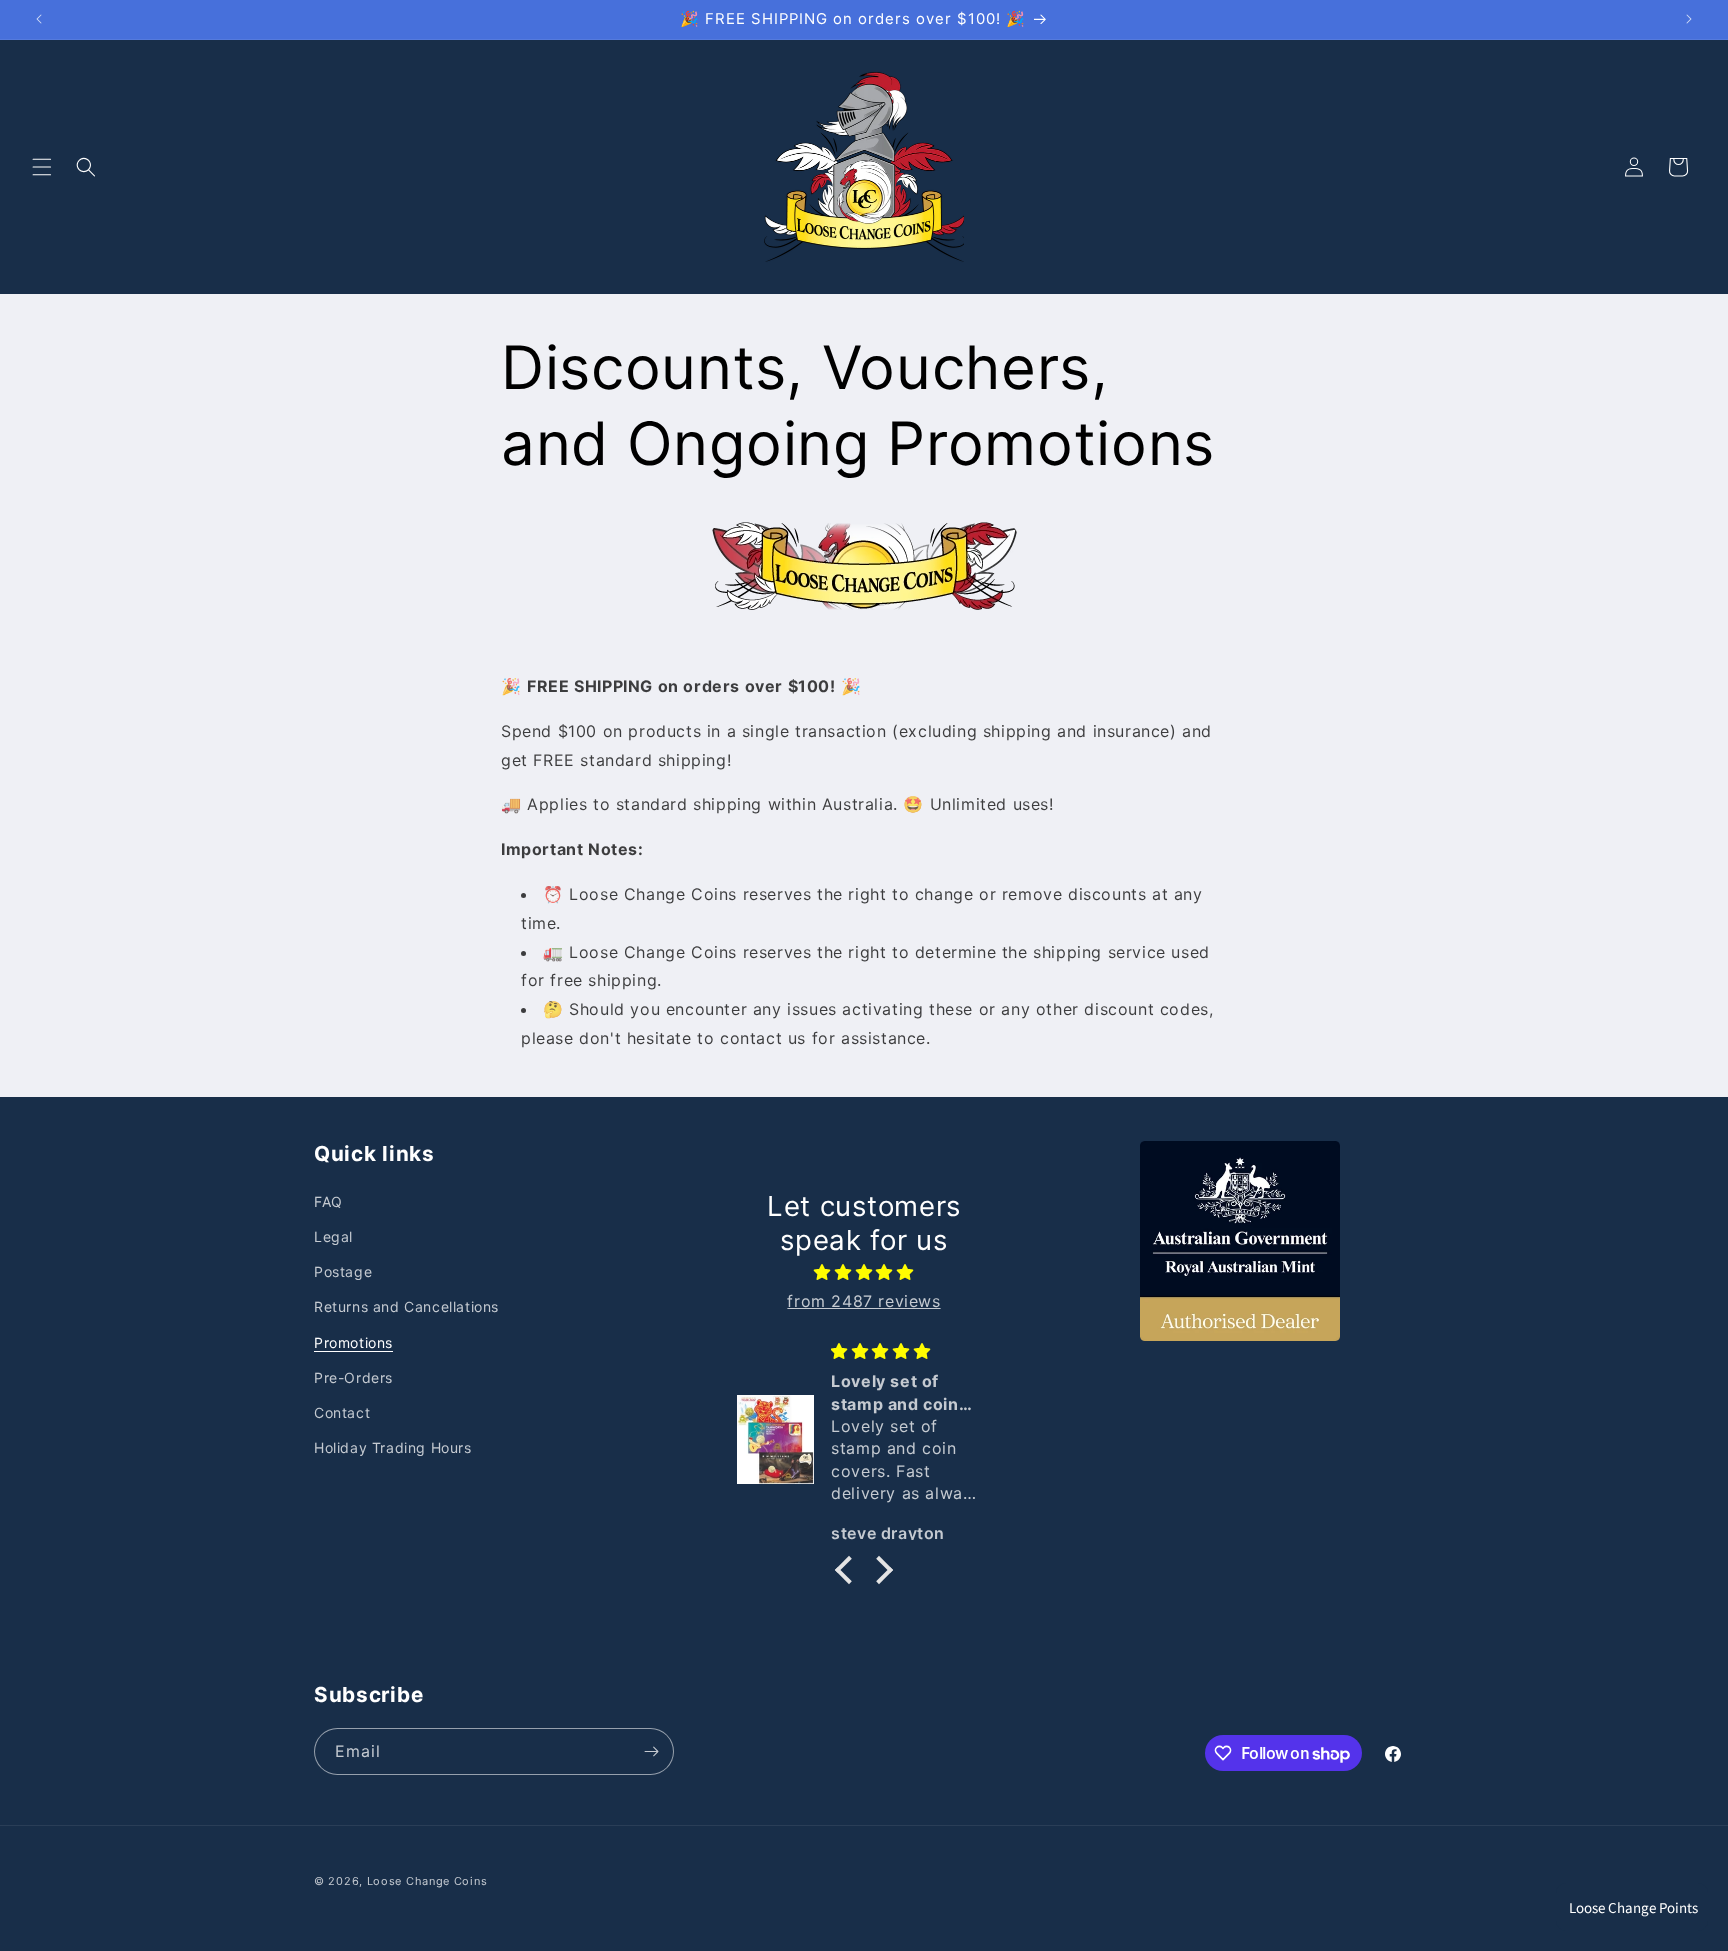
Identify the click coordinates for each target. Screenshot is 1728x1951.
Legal (333, 1236)
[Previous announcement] (39, 19)
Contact (342, 1412)
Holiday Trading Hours (393, 1447)
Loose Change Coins (427, 1881)
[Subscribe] (651, 1751)
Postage (343, 1271)
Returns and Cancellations (406, 1306)
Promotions (353, 1342)
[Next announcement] (1689, 19)
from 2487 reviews (863, 1301)
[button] (42, 167)
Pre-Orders (353, 1377)
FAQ (328, 1201)
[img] (864, 1272)
